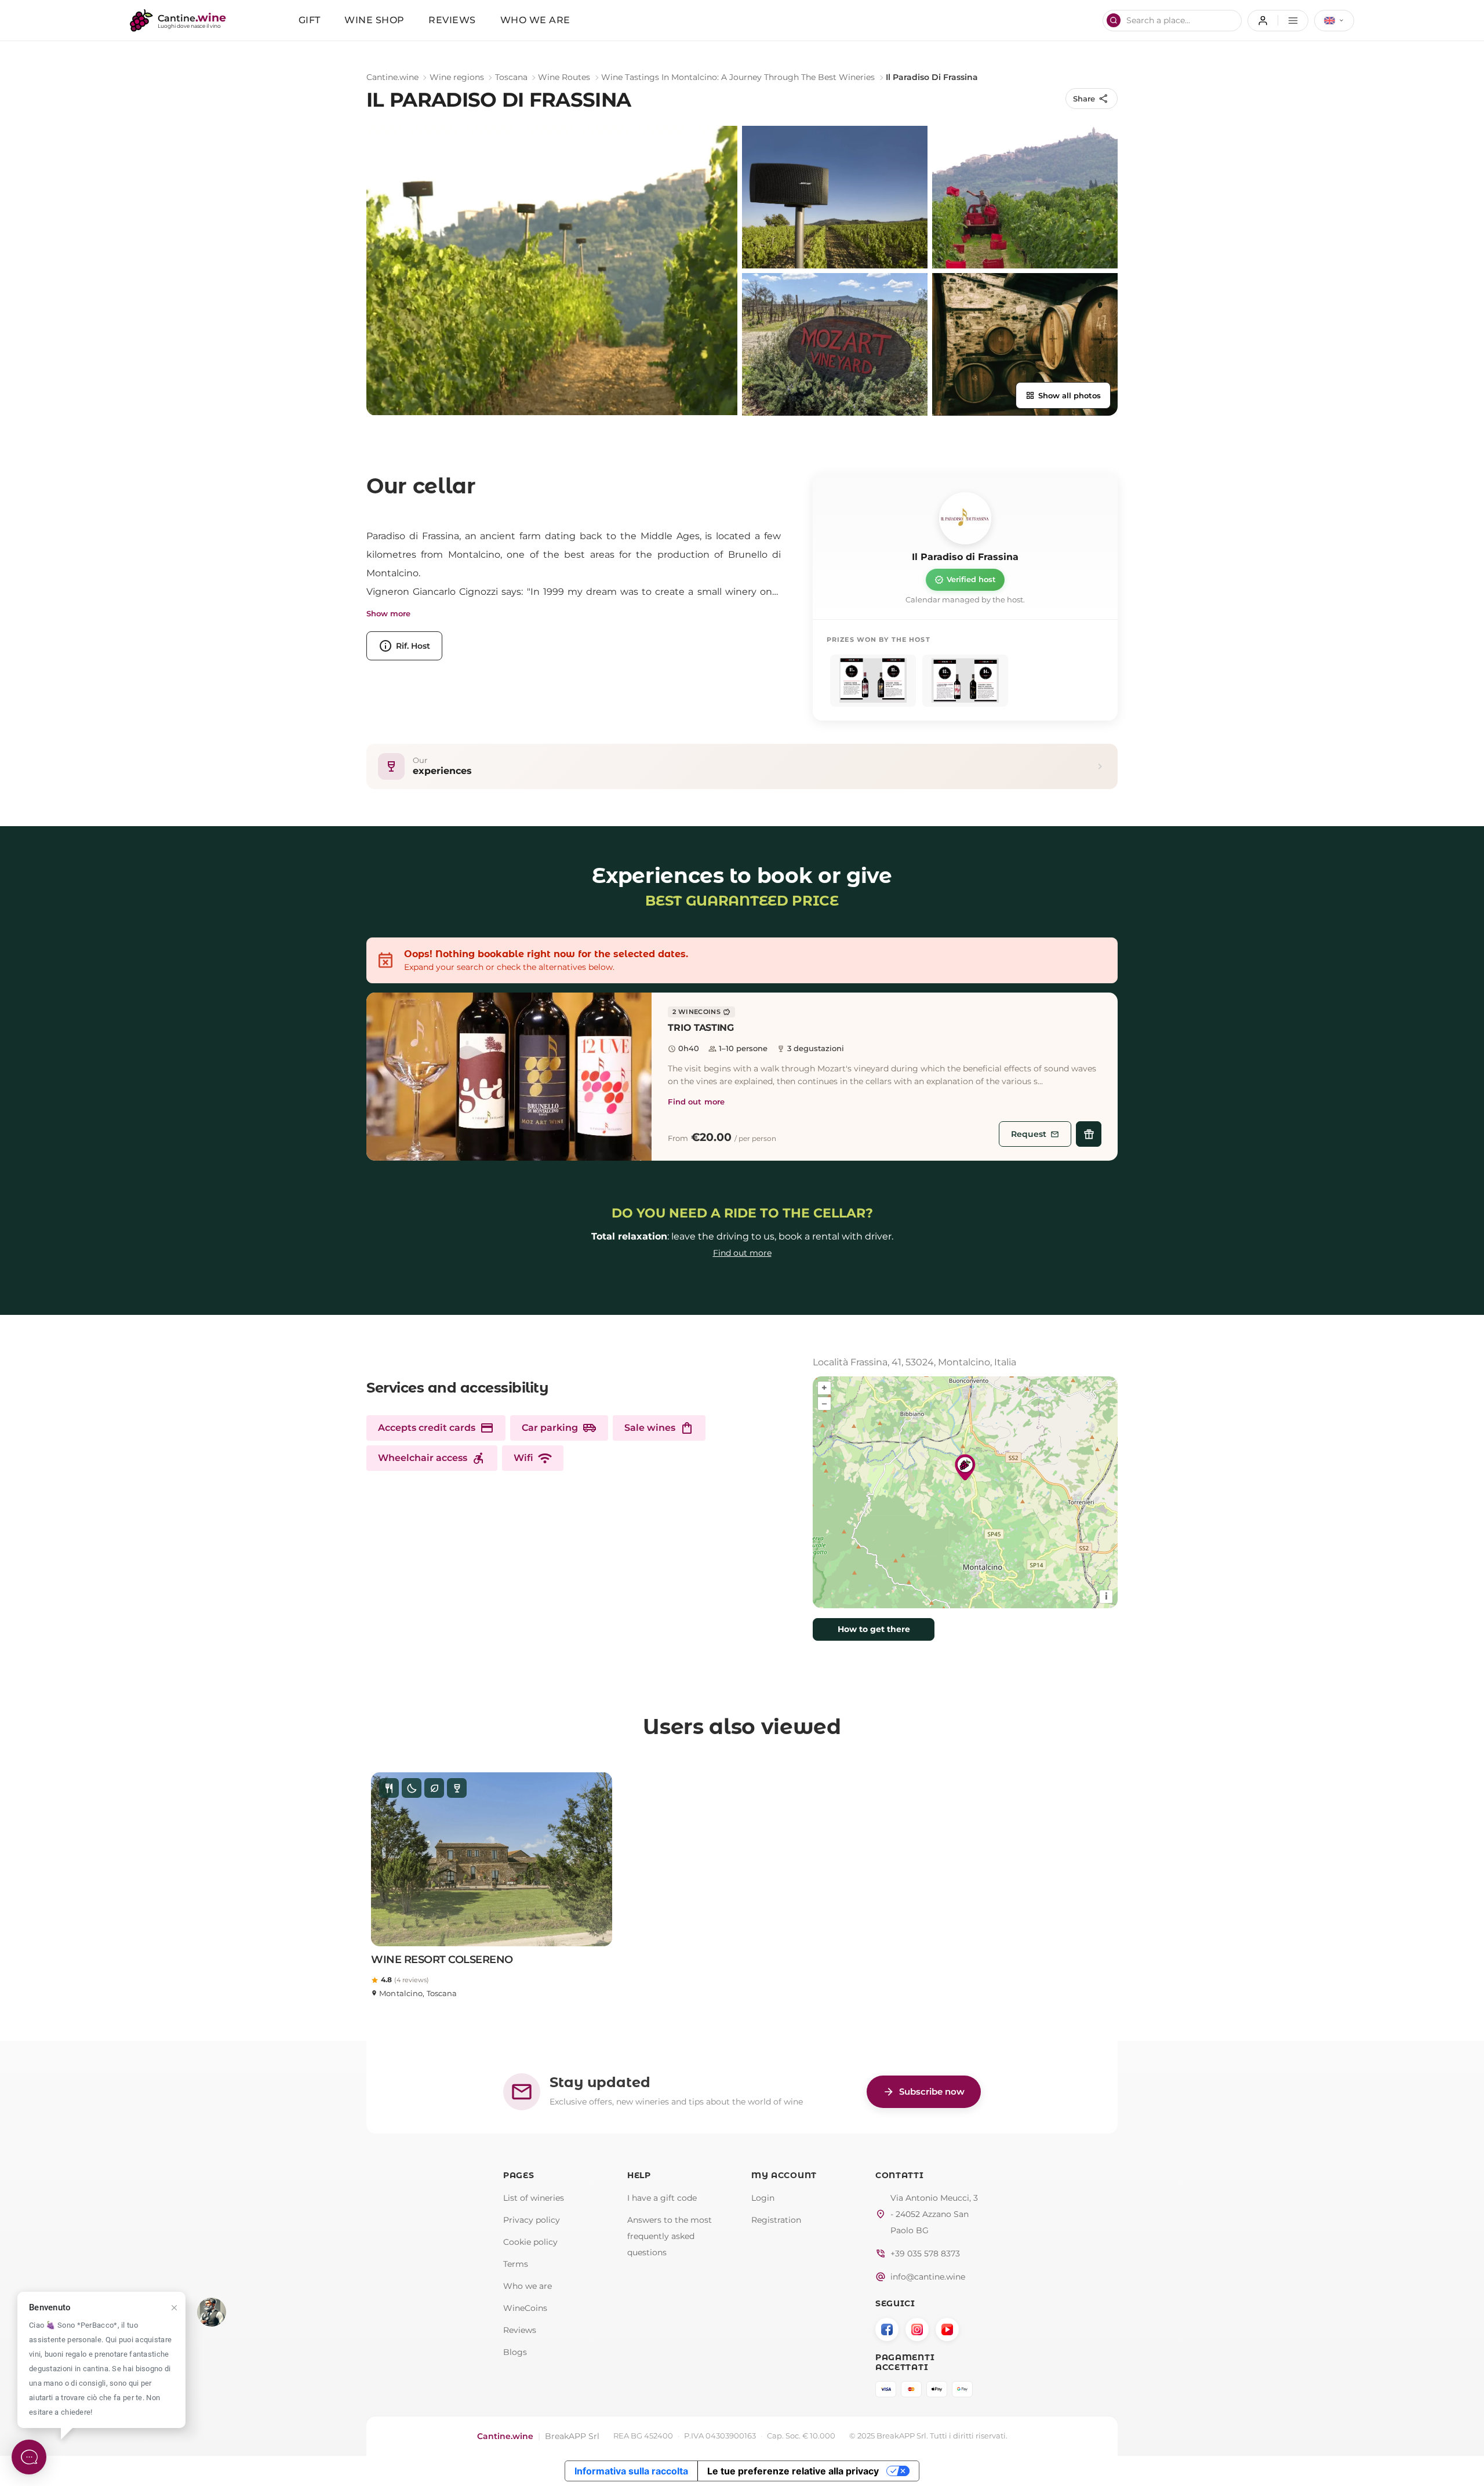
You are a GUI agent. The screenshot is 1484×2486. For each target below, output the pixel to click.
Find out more (696, 1102)
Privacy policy (532, 2220)
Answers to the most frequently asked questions (670, 2236)
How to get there (874, 1629)
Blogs (515, 2352)
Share (1091, 99)
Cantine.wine (392, 77)
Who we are (535, 20)
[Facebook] (887, 2329)
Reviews (452, 20)
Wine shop (374, 20)
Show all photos (1063, 395)
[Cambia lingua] (1334, 21)
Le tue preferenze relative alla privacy (793, 2471)
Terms (516, 2264)
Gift (310, 20)
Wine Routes (564, 77)
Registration (776, 2220)
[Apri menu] (1278, 21)
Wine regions (457, 77)
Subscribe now (924, 2092)
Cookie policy (530, 2242)
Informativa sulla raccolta (631, 2471)
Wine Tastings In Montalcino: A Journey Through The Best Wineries (738, 77)
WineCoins (525, 2308)
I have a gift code (662, 2198)
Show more (388, 614)
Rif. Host (404, 646)
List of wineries (534, 2198)
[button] (509, 1077)
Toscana (511, 77)
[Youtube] (947, 2329)
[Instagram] (917, 2329)
